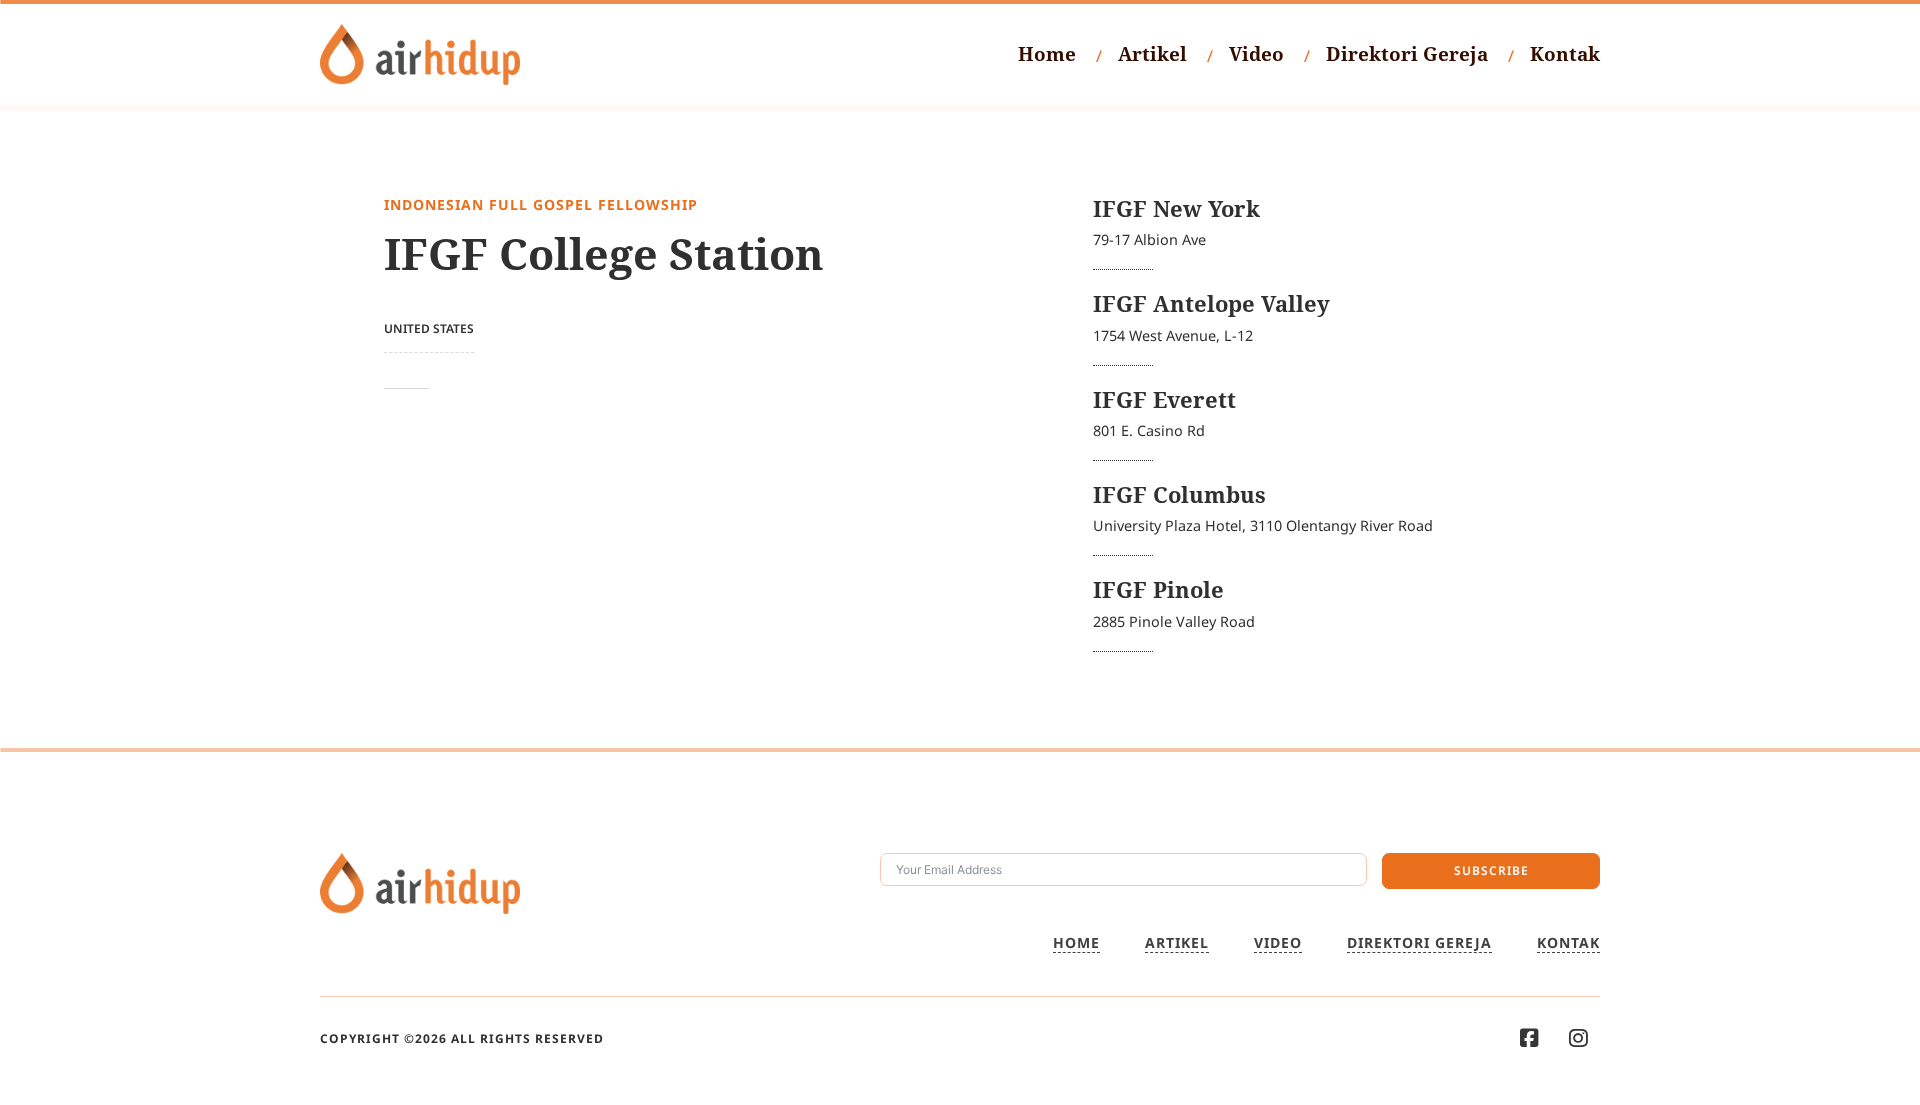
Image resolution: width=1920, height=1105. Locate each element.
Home (1047, 54)
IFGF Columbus (1179, 494)
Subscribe (1491, 870)
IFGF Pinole (1158, 589)
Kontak (1565, 54)
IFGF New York (1176, 208)
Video (1256, 54)
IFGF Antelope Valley (1211, 303)
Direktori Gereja (1407, 54)
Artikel (1152, 54)
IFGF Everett (1164, 399)
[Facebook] (1529, 1038)
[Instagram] (1578, 1038)
